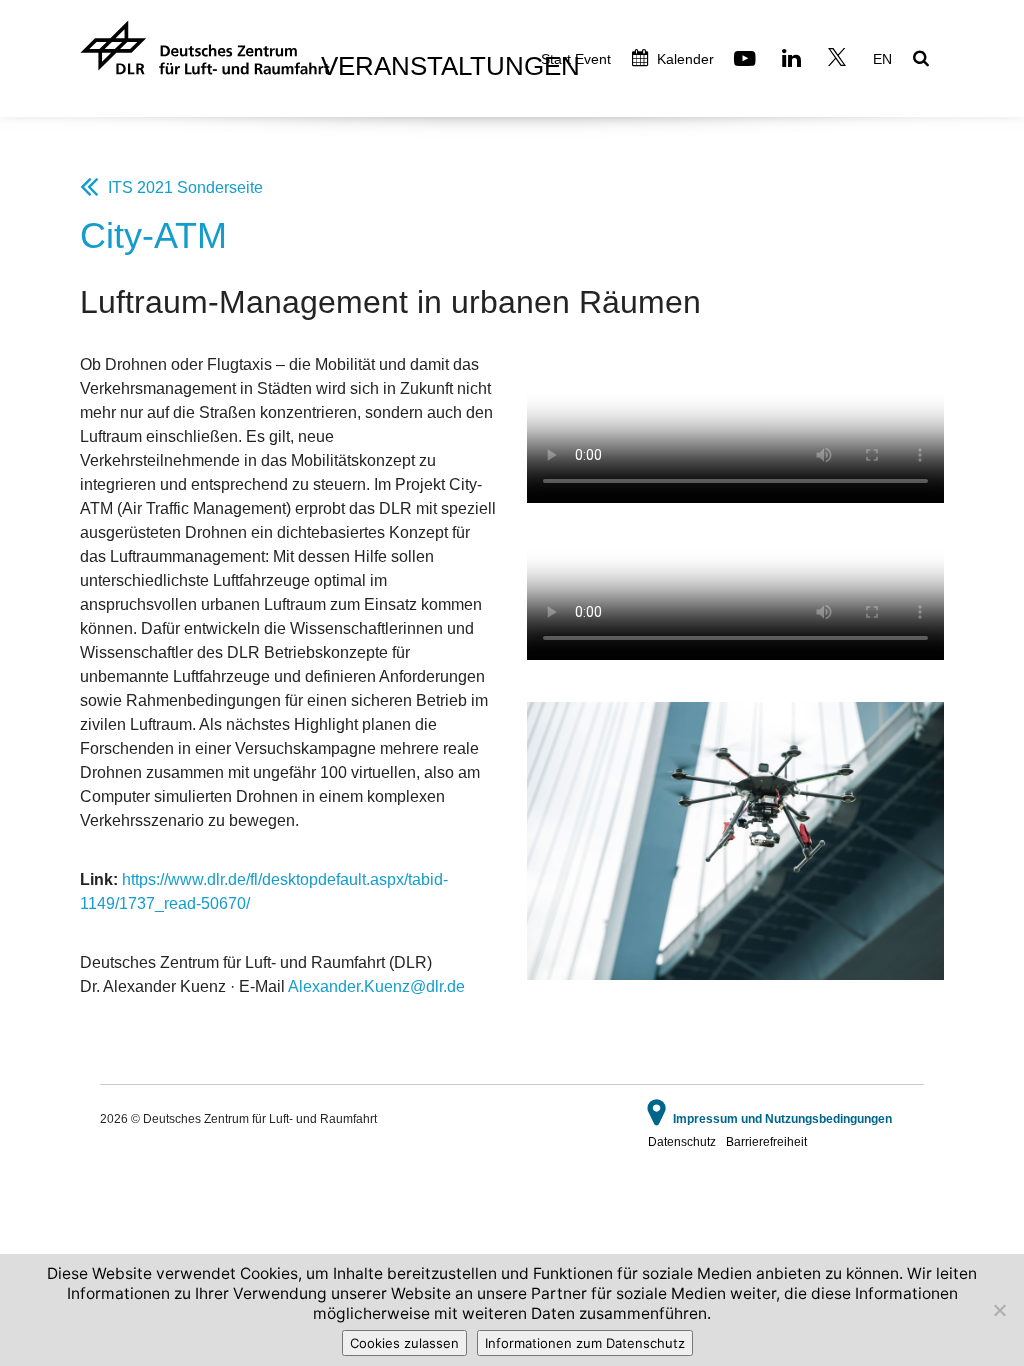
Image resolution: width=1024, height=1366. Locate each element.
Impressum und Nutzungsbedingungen (782, 1119)
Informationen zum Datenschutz (585, 1343)
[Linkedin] (794, 60)
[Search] (923, 60)
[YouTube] (747, 60)
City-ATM (153, 235)
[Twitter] (839, 60)
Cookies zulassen (404, 1343)
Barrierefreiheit (766, 1142)
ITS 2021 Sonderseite (185, 187)
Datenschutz (682, 1142)
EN (882, 59)
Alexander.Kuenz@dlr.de (376, 986)
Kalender (683, 59)
